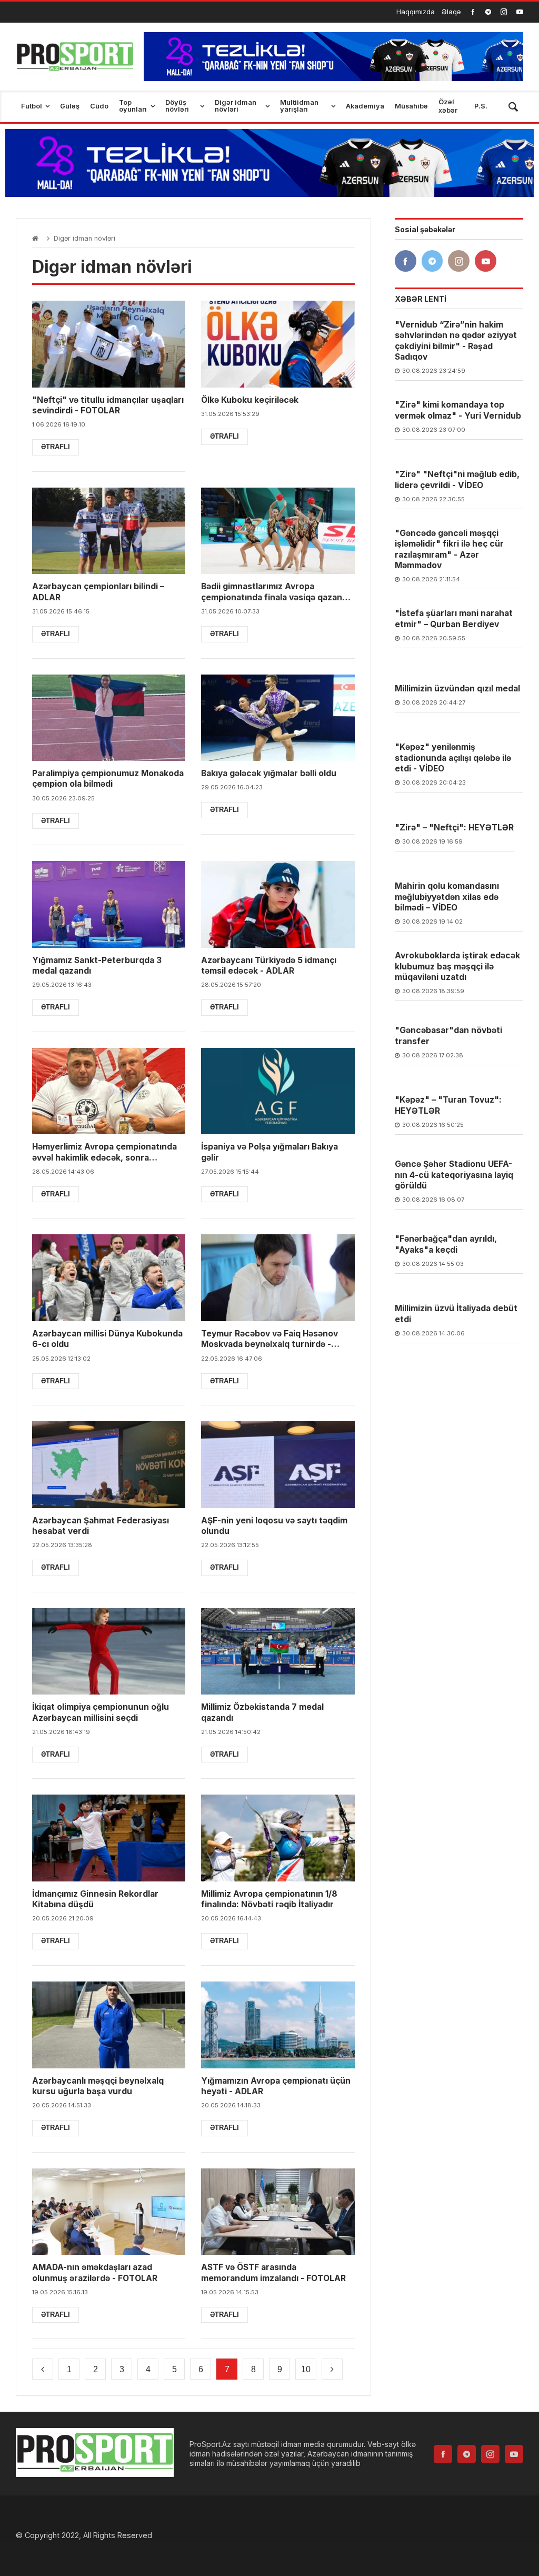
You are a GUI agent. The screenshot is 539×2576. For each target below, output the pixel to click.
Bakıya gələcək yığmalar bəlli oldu (269, 773)
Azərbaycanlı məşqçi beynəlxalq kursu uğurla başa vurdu (98, 2086)
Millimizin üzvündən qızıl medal (457, 688)
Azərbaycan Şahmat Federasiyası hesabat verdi (101, 1526)
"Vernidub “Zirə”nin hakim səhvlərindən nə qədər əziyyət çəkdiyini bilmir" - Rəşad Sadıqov (456, 341)
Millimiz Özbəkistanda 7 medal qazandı (262, 1712)
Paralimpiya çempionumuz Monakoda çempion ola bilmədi (108, 779)
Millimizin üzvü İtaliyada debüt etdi (456, 1314)
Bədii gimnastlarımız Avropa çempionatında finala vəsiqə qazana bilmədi (274, 592)
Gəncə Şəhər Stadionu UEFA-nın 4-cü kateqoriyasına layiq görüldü (454, 1175)
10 (306, 2369)
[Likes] (473, 12)
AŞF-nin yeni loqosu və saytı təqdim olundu (274, 1526)
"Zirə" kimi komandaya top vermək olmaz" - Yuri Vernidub (458, 410)
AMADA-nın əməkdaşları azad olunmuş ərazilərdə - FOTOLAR (95, 2272)
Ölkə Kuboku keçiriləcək (250, 400)
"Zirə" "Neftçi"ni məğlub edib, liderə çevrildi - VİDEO (457, 479)
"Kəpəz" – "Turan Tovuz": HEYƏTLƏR (448, 1105)
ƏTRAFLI (56, 447)
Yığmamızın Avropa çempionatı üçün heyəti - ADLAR (276, 2086)
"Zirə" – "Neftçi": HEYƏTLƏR (454, 828)
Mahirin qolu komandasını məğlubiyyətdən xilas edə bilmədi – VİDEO (447, 897)
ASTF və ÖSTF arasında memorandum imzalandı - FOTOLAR (273, 2272)
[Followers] (488, 12)
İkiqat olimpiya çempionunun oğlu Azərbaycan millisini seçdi (101, 1712)
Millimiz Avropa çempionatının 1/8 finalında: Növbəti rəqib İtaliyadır (269, 1899)
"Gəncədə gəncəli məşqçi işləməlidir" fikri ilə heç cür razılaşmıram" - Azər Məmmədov (449, 549)
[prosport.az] (75, 57)
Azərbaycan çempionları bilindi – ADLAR (98, 592)
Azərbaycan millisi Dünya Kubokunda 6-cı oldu (107, 1339)
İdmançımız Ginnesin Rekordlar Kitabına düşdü (95, 1899)
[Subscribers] (520, 12)
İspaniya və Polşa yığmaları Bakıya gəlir (269, 1152)
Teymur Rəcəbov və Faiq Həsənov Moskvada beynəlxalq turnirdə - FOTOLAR (269, 1339)
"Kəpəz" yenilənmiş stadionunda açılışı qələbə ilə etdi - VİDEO (453, 758)
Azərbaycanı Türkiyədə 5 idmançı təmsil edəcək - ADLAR (269, 965)
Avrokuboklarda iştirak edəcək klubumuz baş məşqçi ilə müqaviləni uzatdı (457, 966)
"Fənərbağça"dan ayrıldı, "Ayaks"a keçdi (446, 1244)
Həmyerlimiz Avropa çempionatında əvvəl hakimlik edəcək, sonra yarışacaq (104, 1152)
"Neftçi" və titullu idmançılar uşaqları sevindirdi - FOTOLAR (108, 405)
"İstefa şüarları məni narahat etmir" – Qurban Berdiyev (454, 618)
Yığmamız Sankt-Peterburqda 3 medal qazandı (97, 965)
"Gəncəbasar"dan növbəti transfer (448, 1036)
